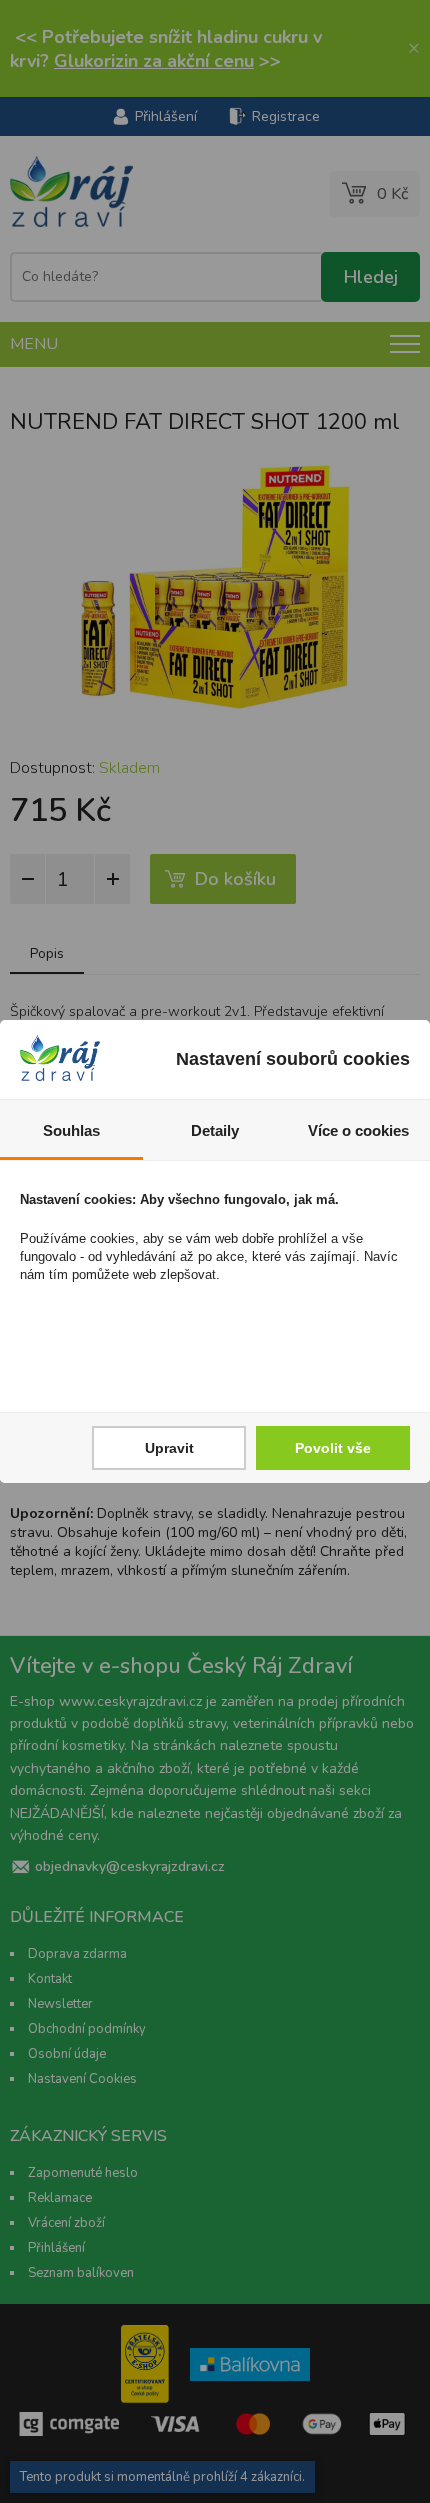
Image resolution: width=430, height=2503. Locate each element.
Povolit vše (333, 1448)
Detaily (215, 1130)
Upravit (169, 1448)
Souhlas (71, 1130)
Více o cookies (358, 1130)
